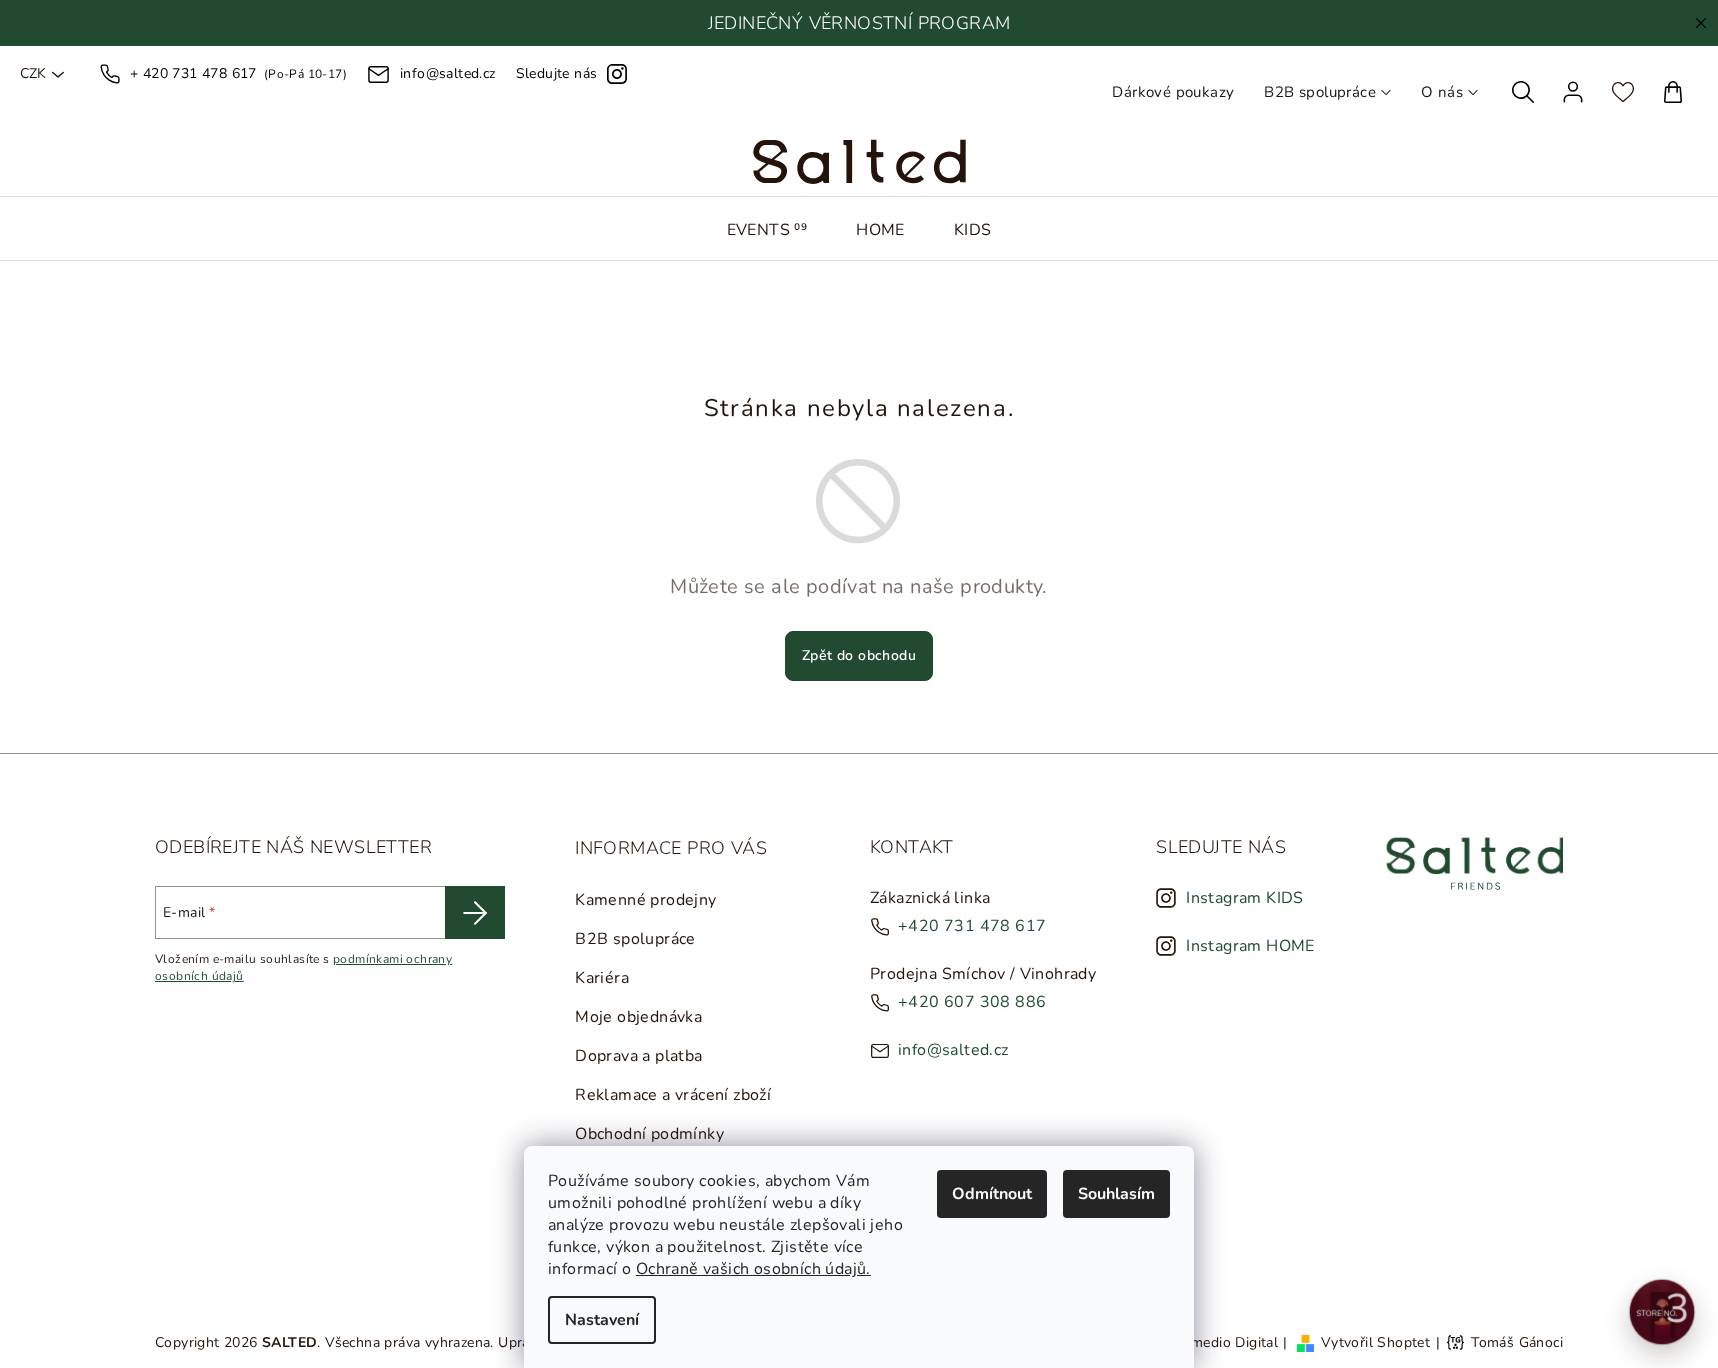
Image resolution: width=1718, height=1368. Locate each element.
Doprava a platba (638, 1056)
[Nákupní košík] (1673, 92)
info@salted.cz (953, 1050)
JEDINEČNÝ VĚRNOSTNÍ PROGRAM (859, 23)
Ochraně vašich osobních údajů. (753, 1269)
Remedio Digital (1226, 1342)
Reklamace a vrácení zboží (673, 1095)
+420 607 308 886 (972, 1002)
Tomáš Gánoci (1517, 1343)
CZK (33, 74)
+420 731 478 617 (972, 926)
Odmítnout (992, 1194)
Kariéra (602, 978)
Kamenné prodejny (645, 900)
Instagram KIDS (1245, 898)
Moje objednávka (638, 1017)
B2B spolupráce (1320, 92)
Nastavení (602, 1320)
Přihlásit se (475, 912)
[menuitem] (767, 230)
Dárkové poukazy (1173, 92)
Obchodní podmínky (649, 1134)
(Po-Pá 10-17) (238, 73)
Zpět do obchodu (859, 655)
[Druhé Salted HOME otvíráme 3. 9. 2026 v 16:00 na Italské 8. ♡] (1662, 1312)
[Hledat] (1523, 92)
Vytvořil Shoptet (1375, 1342)
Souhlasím (1116, 1194)
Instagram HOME (1250, 946)
